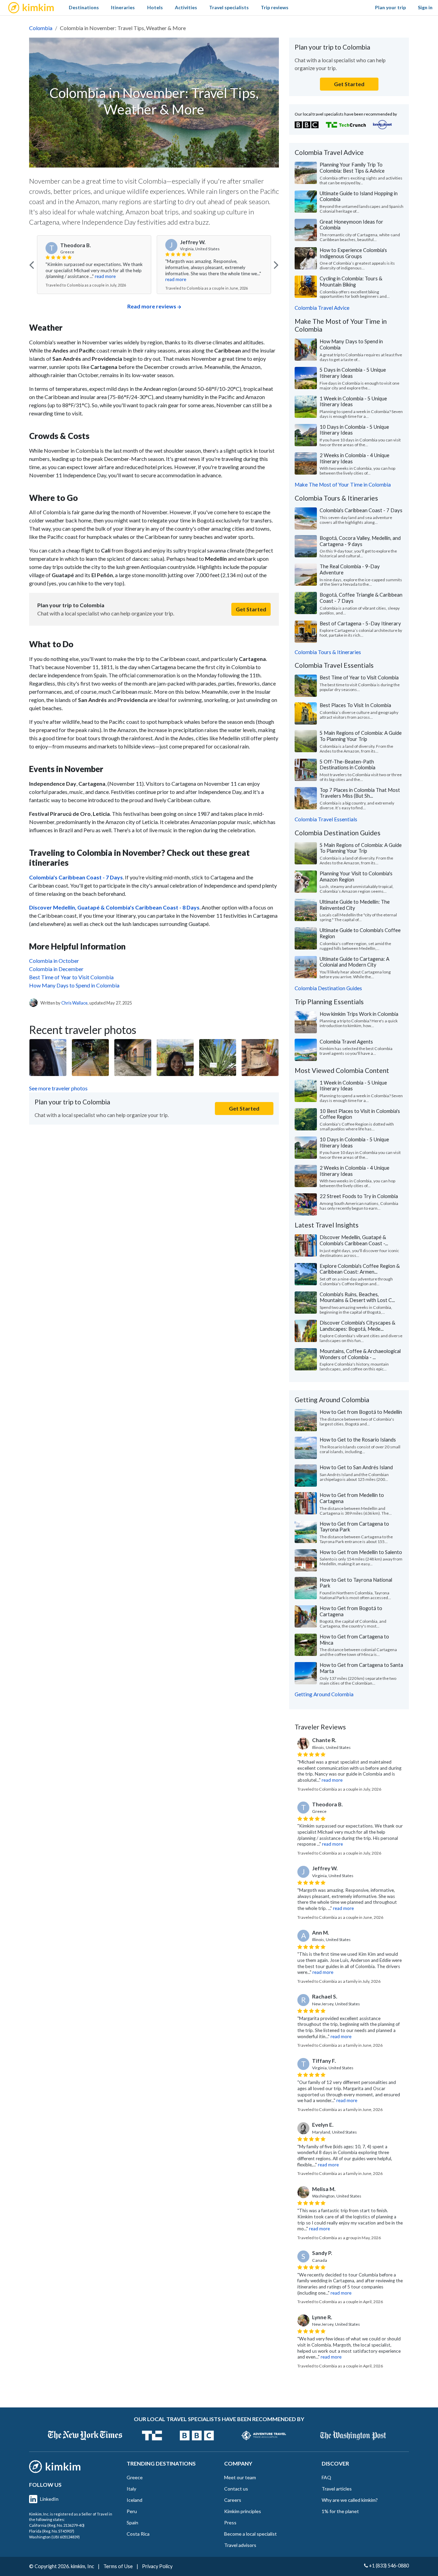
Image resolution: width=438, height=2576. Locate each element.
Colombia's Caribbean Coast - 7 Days (361, 510)
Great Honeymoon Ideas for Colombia (351, 225)
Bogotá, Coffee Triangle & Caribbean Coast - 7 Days (361, 598)
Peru (132, 2511)
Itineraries (123, 7)
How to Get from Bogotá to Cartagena (351, 1611)
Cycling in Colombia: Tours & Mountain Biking (351, 281)
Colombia (41, 28)
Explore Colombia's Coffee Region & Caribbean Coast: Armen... (360, 1269)
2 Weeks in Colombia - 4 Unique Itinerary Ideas (355, 458)
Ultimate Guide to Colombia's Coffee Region (360, 933)
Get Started (251, 609)
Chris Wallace (74, 1003)
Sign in (425, 7)
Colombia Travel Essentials (326, 819)
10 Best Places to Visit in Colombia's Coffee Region (360, 1114)
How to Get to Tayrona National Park (356, 1583)
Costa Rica (138, 2534)
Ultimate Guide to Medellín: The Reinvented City (355, 905)
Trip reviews (275, 7)
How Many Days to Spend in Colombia (74, 985)
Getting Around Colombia (324, 1694)
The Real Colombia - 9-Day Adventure (350, 569)
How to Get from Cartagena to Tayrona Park (354, 1527)
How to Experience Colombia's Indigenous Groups (353, 253)
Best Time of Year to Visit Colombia (71, 977)
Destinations (84, 7)
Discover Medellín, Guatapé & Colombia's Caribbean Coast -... (354, 1240)
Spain (132, 2522)
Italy (131, 2489)
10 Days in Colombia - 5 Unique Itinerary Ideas (354, 430)
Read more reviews (152, 306)
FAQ (326, 2477)
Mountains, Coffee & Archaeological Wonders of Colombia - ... (360, 1354)
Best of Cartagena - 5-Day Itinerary (360, 623)
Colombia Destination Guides (328, 988)
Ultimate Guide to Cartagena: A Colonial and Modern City (355, 962)
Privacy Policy (157, 2566)
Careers (233, 2500)
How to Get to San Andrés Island (356, 1467)
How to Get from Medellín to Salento (361, 1552)
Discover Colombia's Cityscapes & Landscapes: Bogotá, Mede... (357, 1326)
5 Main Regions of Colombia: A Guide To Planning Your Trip (361, 736)
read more (105, 276)
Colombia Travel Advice (322, 308)
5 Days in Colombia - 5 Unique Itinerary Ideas (353, 373)
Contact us (236, 2489)
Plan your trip (390, 7)
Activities (186, 7)
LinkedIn (49, 2499)
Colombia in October (54, 961)
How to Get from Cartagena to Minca (354, 1639)
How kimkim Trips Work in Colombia (359, 1014)
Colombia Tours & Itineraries (328, 652)
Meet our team (240, 2477)
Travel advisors (240, 2545)
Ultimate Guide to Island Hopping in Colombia (359, 196)
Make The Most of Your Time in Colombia (343, 484)
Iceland (134, 2500)
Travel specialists (229, 7)
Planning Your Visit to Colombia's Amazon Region (356, 876)
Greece (135, 2477)
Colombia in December (56, 969)
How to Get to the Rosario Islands (358, 1439)
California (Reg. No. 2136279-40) (57, 2525)
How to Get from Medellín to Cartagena (352, 1498)
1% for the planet (340, 2511)
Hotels (155, 7)
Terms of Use (118, 2566)
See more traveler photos (58, 1088)
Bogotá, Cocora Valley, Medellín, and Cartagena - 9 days (360, 541)
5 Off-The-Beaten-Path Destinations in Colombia (347, 765)
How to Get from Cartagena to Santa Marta (361, 1668)
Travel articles (337, 2489)
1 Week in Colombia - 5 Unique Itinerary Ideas (353, 401)
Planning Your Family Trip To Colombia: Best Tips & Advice (352, 168)
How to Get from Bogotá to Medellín (361, 1412)
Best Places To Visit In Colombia (355, 705)
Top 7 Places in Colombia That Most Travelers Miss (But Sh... (360, 793)
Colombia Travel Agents (346, 1041)
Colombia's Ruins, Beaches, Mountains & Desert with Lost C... (357, 1297)
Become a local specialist (250, 2534)
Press (230, 2522)
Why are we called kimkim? (350, 2500)
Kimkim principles (243, 2511)
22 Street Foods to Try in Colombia (359, 1196)
